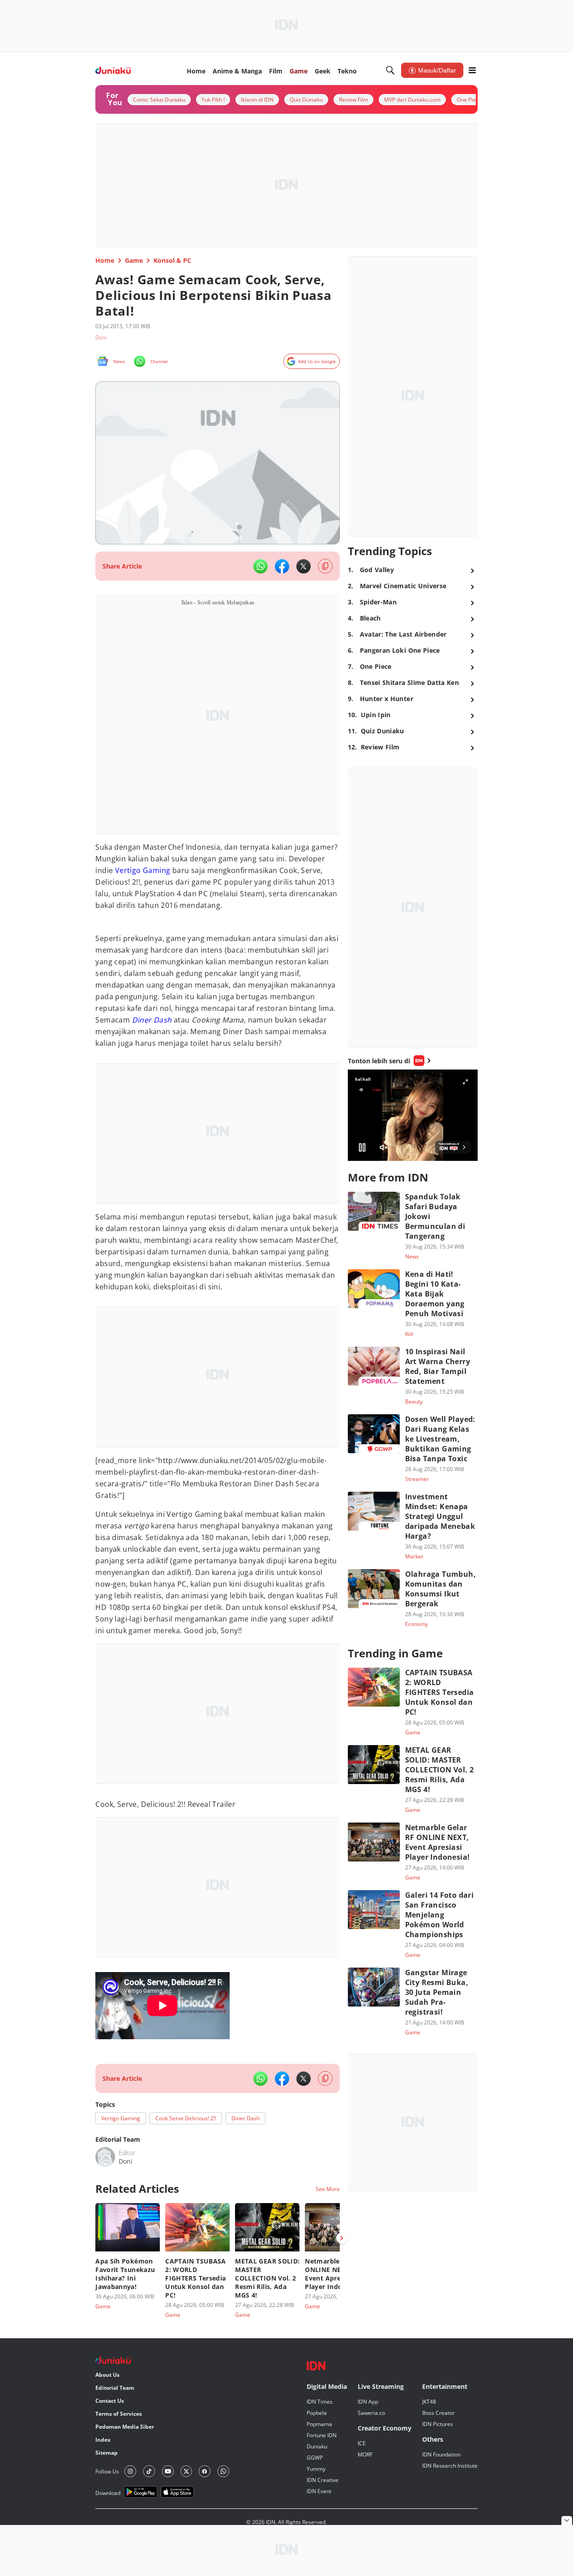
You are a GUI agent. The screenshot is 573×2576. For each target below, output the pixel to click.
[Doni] (105, 2157)
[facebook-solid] (282, 566)
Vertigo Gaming (143, 870)
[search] (390, 70)
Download (108, 2493)
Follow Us (107, 2471)
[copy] (325, 566)
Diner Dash (152, 1020)
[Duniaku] (113, 71)
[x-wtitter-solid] (304, 566)
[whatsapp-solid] (261, 566)
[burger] (472, 70)
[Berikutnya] (342, 2238)
